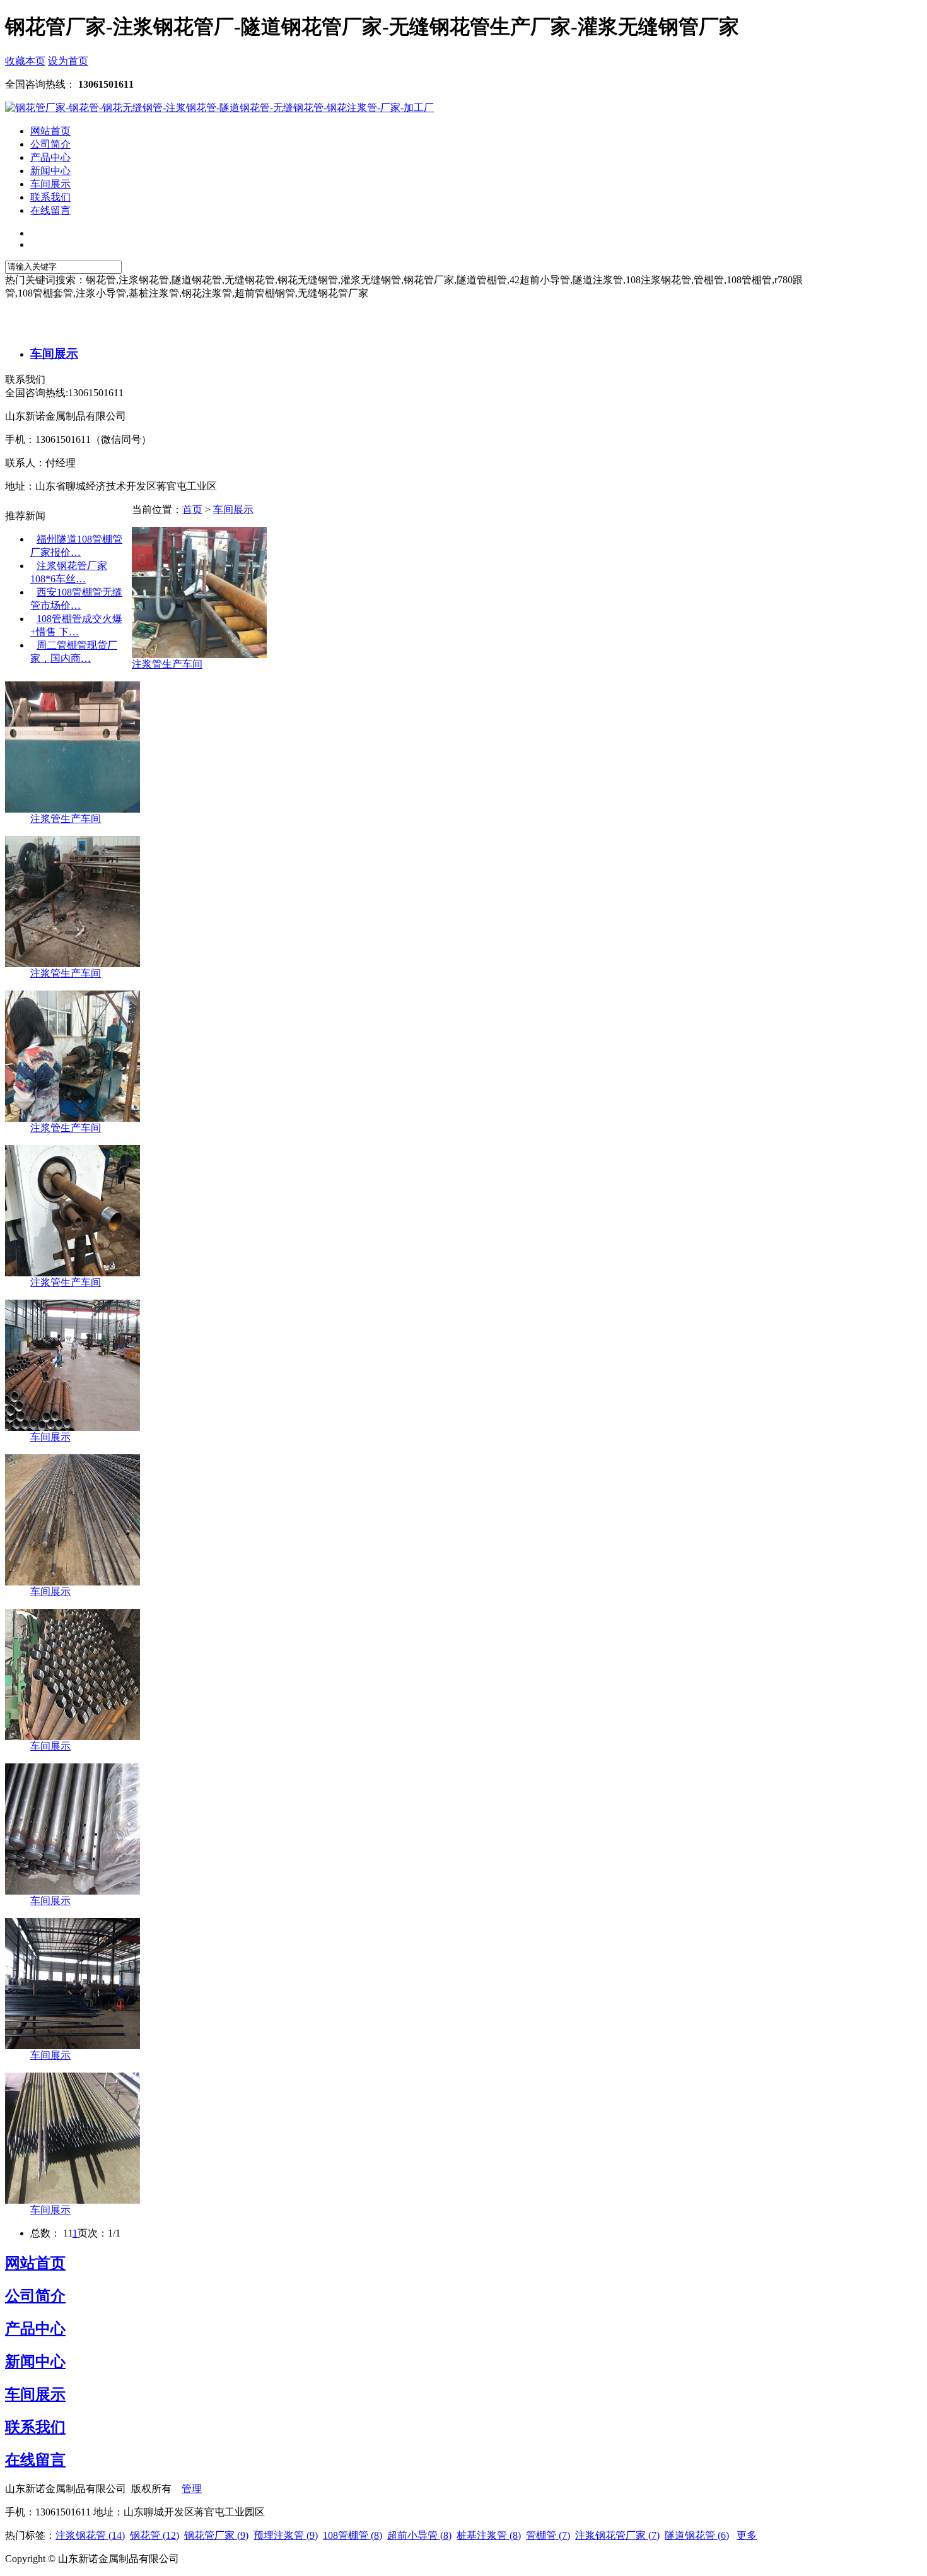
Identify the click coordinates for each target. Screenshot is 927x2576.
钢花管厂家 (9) (216, 2535)
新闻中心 (35, 2361)
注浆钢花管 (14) (90, 2535)
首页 (192, 509)
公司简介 (35, 2296)
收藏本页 (25, 61)
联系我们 (35, 2427)
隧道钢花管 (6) (697, 2535)
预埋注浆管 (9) (286, 2535)
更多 (747, 2535)
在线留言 (35, 2460)
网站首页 (35, 2263)
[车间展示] (73, 1427)
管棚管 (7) (548, 2535)
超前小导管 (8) (419, 2535)
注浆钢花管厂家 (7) (617, 2535)
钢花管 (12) (154, 2535)
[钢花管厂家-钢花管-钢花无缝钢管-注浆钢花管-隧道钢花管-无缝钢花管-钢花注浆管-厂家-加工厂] (219, 108)
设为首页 (68, 61)
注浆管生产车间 (167, 664)
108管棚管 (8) (353, 2535)
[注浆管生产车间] (199, 655)
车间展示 (54, 354)
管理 (192, 2489)
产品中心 (35, 2329)
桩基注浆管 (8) (489, 2535)
